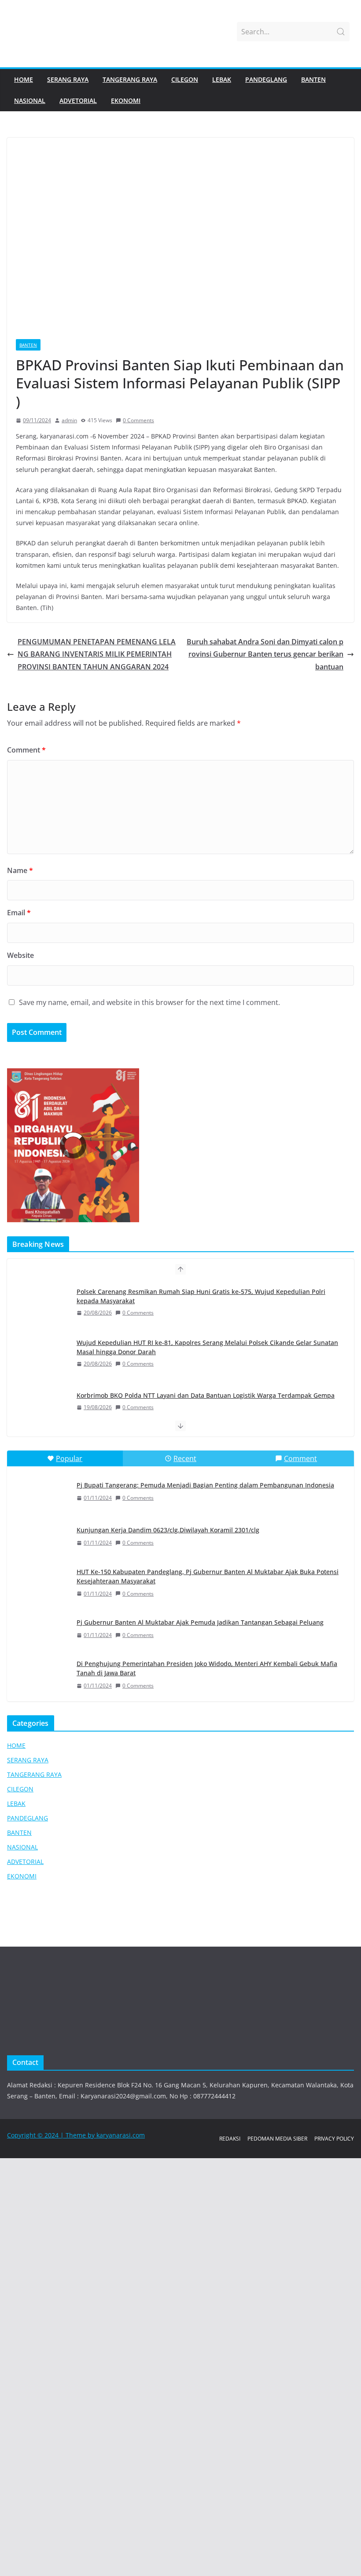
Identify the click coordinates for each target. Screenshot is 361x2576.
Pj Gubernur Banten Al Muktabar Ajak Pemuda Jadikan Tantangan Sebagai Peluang (200, 1622)
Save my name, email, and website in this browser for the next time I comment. (149, 1002)
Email (19, 913)
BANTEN (313, 79)
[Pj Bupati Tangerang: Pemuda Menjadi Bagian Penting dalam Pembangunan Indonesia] (41, 1491)
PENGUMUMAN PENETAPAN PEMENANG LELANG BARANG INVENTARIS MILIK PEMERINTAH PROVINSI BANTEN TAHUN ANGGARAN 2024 (97, 654)
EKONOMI (126, 100)
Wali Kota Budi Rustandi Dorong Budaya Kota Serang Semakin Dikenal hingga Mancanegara (191, 1348)
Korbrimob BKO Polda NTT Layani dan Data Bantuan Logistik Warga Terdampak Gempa (206, 1300)
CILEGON (185, 79)
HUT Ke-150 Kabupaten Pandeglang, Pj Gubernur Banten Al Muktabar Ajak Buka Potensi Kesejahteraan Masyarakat (208, 1576)
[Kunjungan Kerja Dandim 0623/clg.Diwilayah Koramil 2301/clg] (41, 1537)
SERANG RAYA (68, 79)
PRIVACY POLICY (334, 2139)
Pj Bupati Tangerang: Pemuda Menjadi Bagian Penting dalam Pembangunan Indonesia (205, 1485)
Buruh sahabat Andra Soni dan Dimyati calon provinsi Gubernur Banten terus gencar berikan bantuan (265, 654)
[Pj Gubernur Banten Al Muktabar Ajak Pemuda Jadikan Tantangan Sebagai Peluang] (41, 1629)
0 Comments (138, 420)
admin (69, 420)
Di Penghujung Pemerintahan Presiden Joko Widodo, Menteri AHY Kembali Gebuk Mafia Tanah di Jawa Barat (207, 1668)
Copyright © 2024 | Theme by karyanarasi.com (76, 2135)
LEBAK (222, 79)
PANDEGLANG (266, 79)
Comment (26, 750)
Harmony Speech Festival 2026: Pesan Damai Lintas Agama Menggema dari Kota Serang (206, 1396)
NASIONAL (30, 100)
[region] (180, 1145)
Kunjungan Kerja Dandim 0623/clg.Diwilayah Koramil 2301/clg (168, 1530)
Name (20, 870)
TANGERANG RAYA (130, 79)
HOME (24, 79)
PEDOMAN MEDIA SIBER (277, 2139)
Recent (185, 1458)
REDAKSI (230, 2139)
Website (20, 955)
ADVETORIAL (78, 100)
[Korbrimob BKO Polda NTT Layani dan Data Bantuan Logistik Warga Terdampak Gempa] (41, 1308)
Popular (69, 1458)
